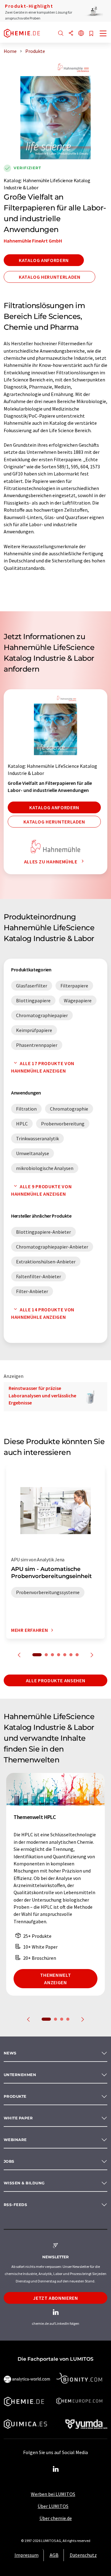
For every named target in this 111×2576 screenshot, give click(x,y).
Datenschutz (83, 2555)
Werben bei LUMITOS (53, 2494)
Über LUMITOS (53, 2506)
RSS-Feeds (15, 2205)
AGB (54, 2555)
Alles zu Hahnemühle (51, 862)
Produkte (15, 2096)
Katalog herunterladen (49, 277)
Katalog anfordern (44, 260)
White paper (18, 2118)
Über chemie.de (56, 2518)
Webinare (15, 2140)
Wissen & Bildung (24, 2183)
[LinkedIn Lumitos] (55, 2469)
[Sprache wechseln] (81, 34)
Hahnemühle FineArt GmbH (33, 241)
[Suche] (61, 34)
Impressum (27, 2555)
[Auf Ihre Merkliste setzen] (91, 34)
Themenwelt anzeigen (55, 1979)
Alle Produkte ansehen (55, 1680)
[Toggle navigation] (103, 34)
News (10, 2053)
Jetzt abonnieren (55, 2298)
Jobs (9, 2161)
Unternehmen (20, 2075)
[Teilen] (71, 34)
